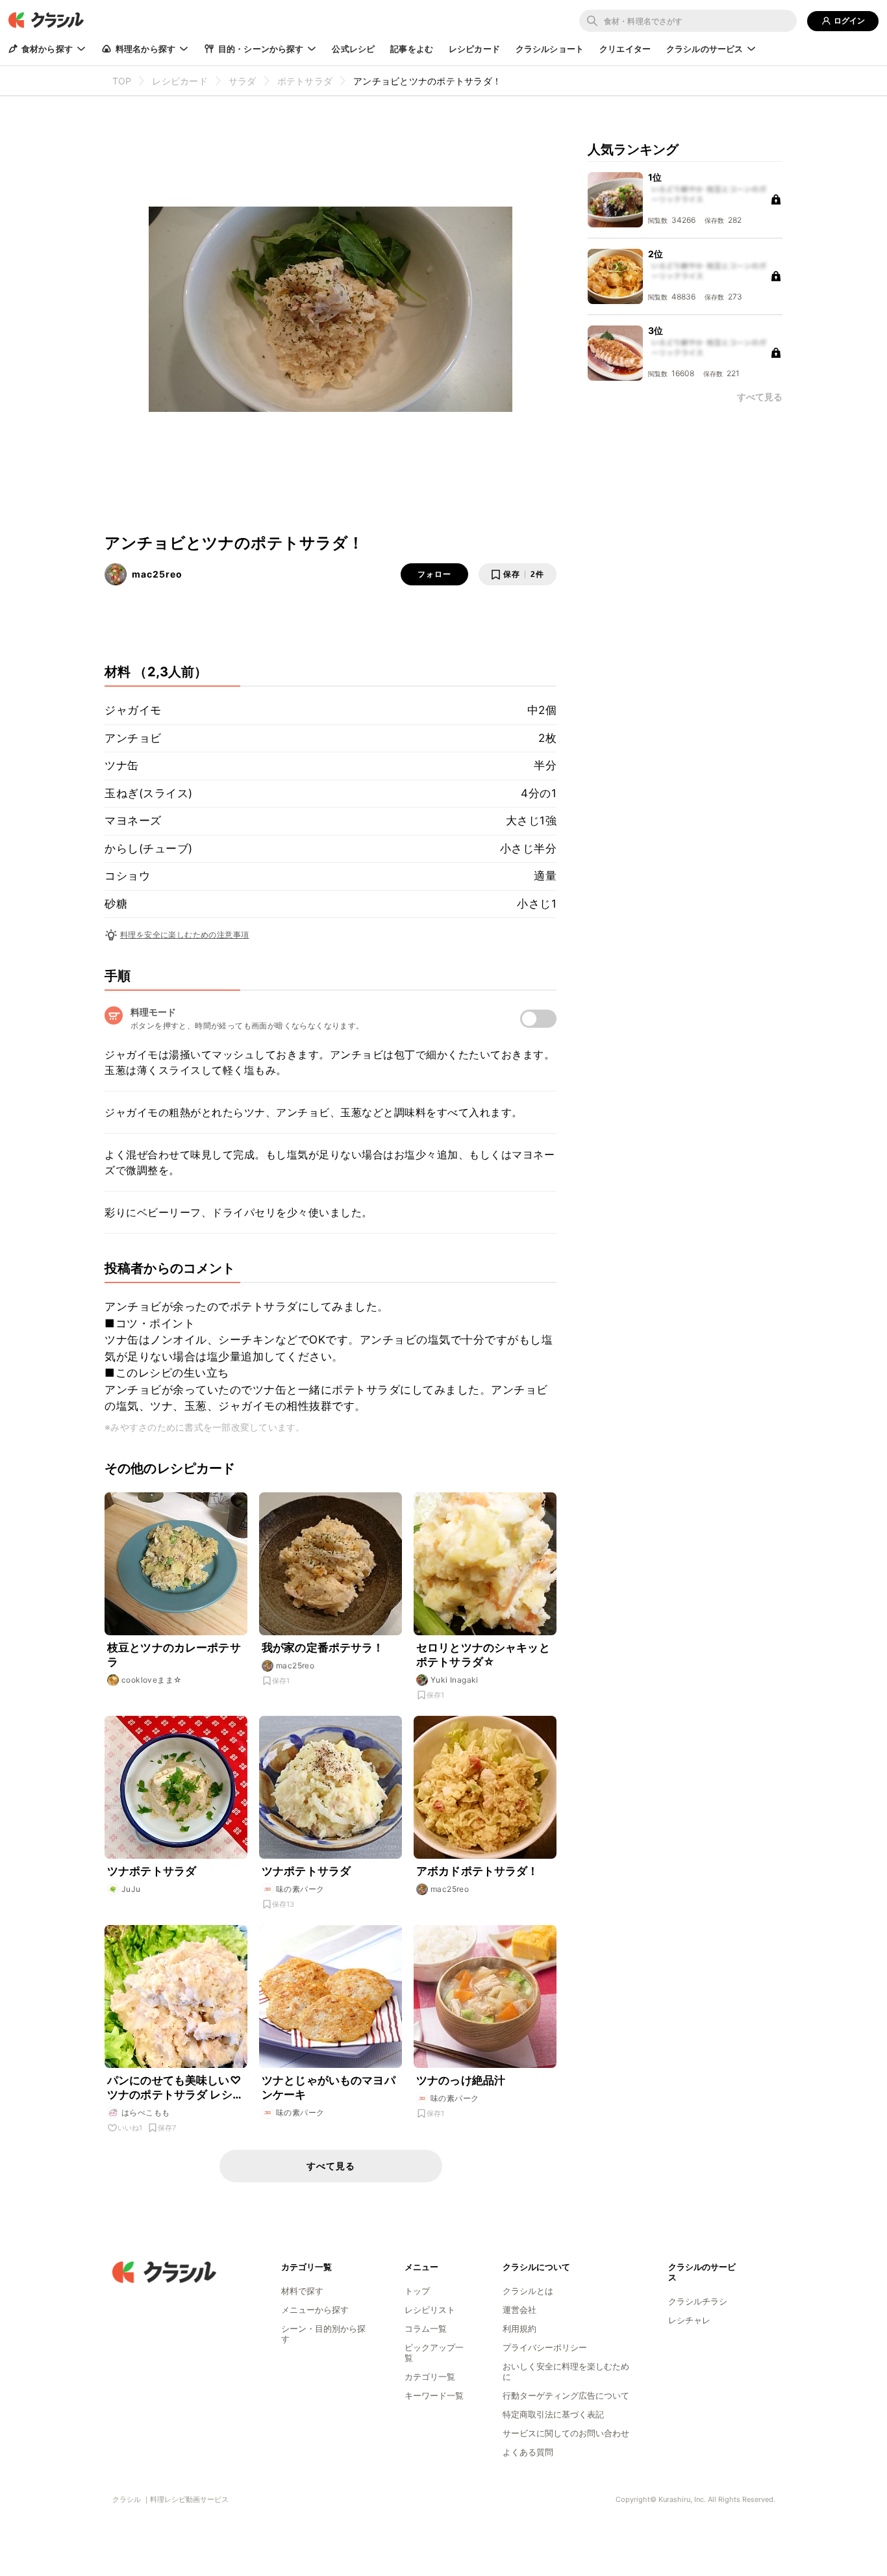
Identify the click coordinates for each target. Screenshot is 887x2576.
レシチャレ (689, 2320)
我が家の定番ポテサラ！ (323, 1648)
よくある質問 (528, 2452)
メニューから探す (315, 2310)
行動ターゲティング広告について (566, 2395)
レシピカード (474, 49)
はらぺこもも (145, 2112)
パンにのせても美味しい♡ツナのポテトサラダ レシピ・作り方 (174, 2088)
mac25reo (157, 574)
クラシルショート (550, 49)
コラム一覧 (426, 2328)
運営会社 (519, 2310)
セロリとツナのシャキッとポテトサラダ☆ (483, 1655)
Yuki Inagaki (455, 1680)
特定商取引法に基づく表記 (553, 2414)
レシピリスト (430, 2310)
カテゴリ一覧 (430, 2377)
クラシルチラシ (698, 2301)
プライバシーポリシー (545, 2347)
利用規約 (519, 2328)
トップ (417, 2291)
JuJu (131, 1889)
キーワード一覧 (434, 2395)
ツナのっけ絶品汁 (461, 2080)
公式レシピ (353, 49)
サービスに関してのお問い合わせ (566, 2433)
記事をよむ (412, 49)
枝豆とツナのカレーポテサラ (174, 1655)
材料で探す (302, 2291)
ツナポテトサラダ (152, 1871)
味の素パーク (300, 1889)
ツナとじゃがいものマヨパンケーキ (329, 2087)
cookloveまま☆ (152, 1680)
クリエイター (625, 49)
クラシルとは (528, 2291)
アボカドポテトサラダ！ (478, 1871)
